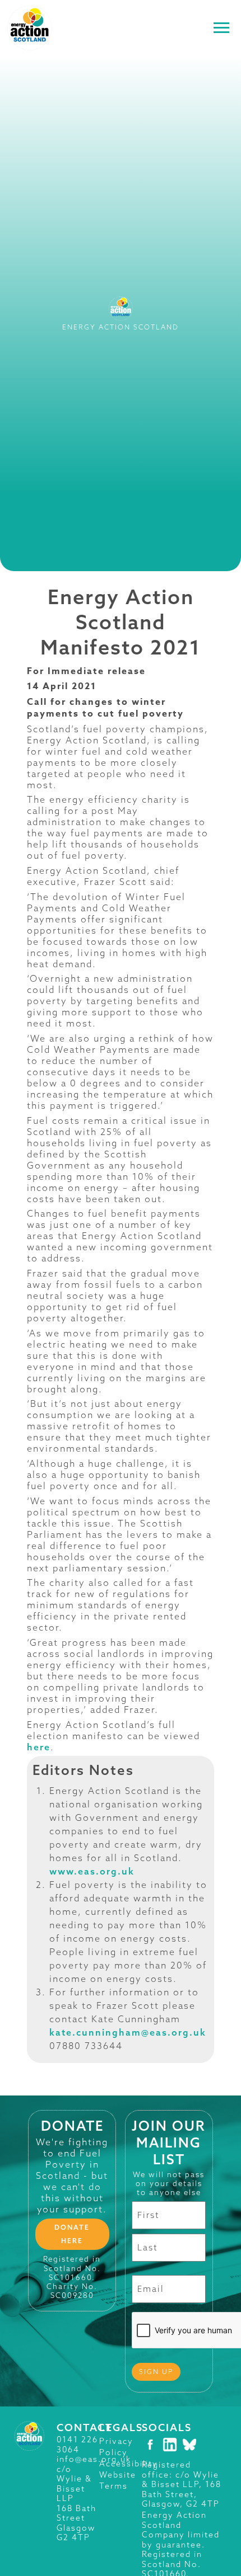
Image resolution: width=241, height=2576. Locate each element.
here (39, 1747)
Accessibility (129, 2464)
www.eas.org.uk (92, 1871)
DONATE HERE (72, 2234)
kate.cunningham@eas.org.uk (128, 2032)
